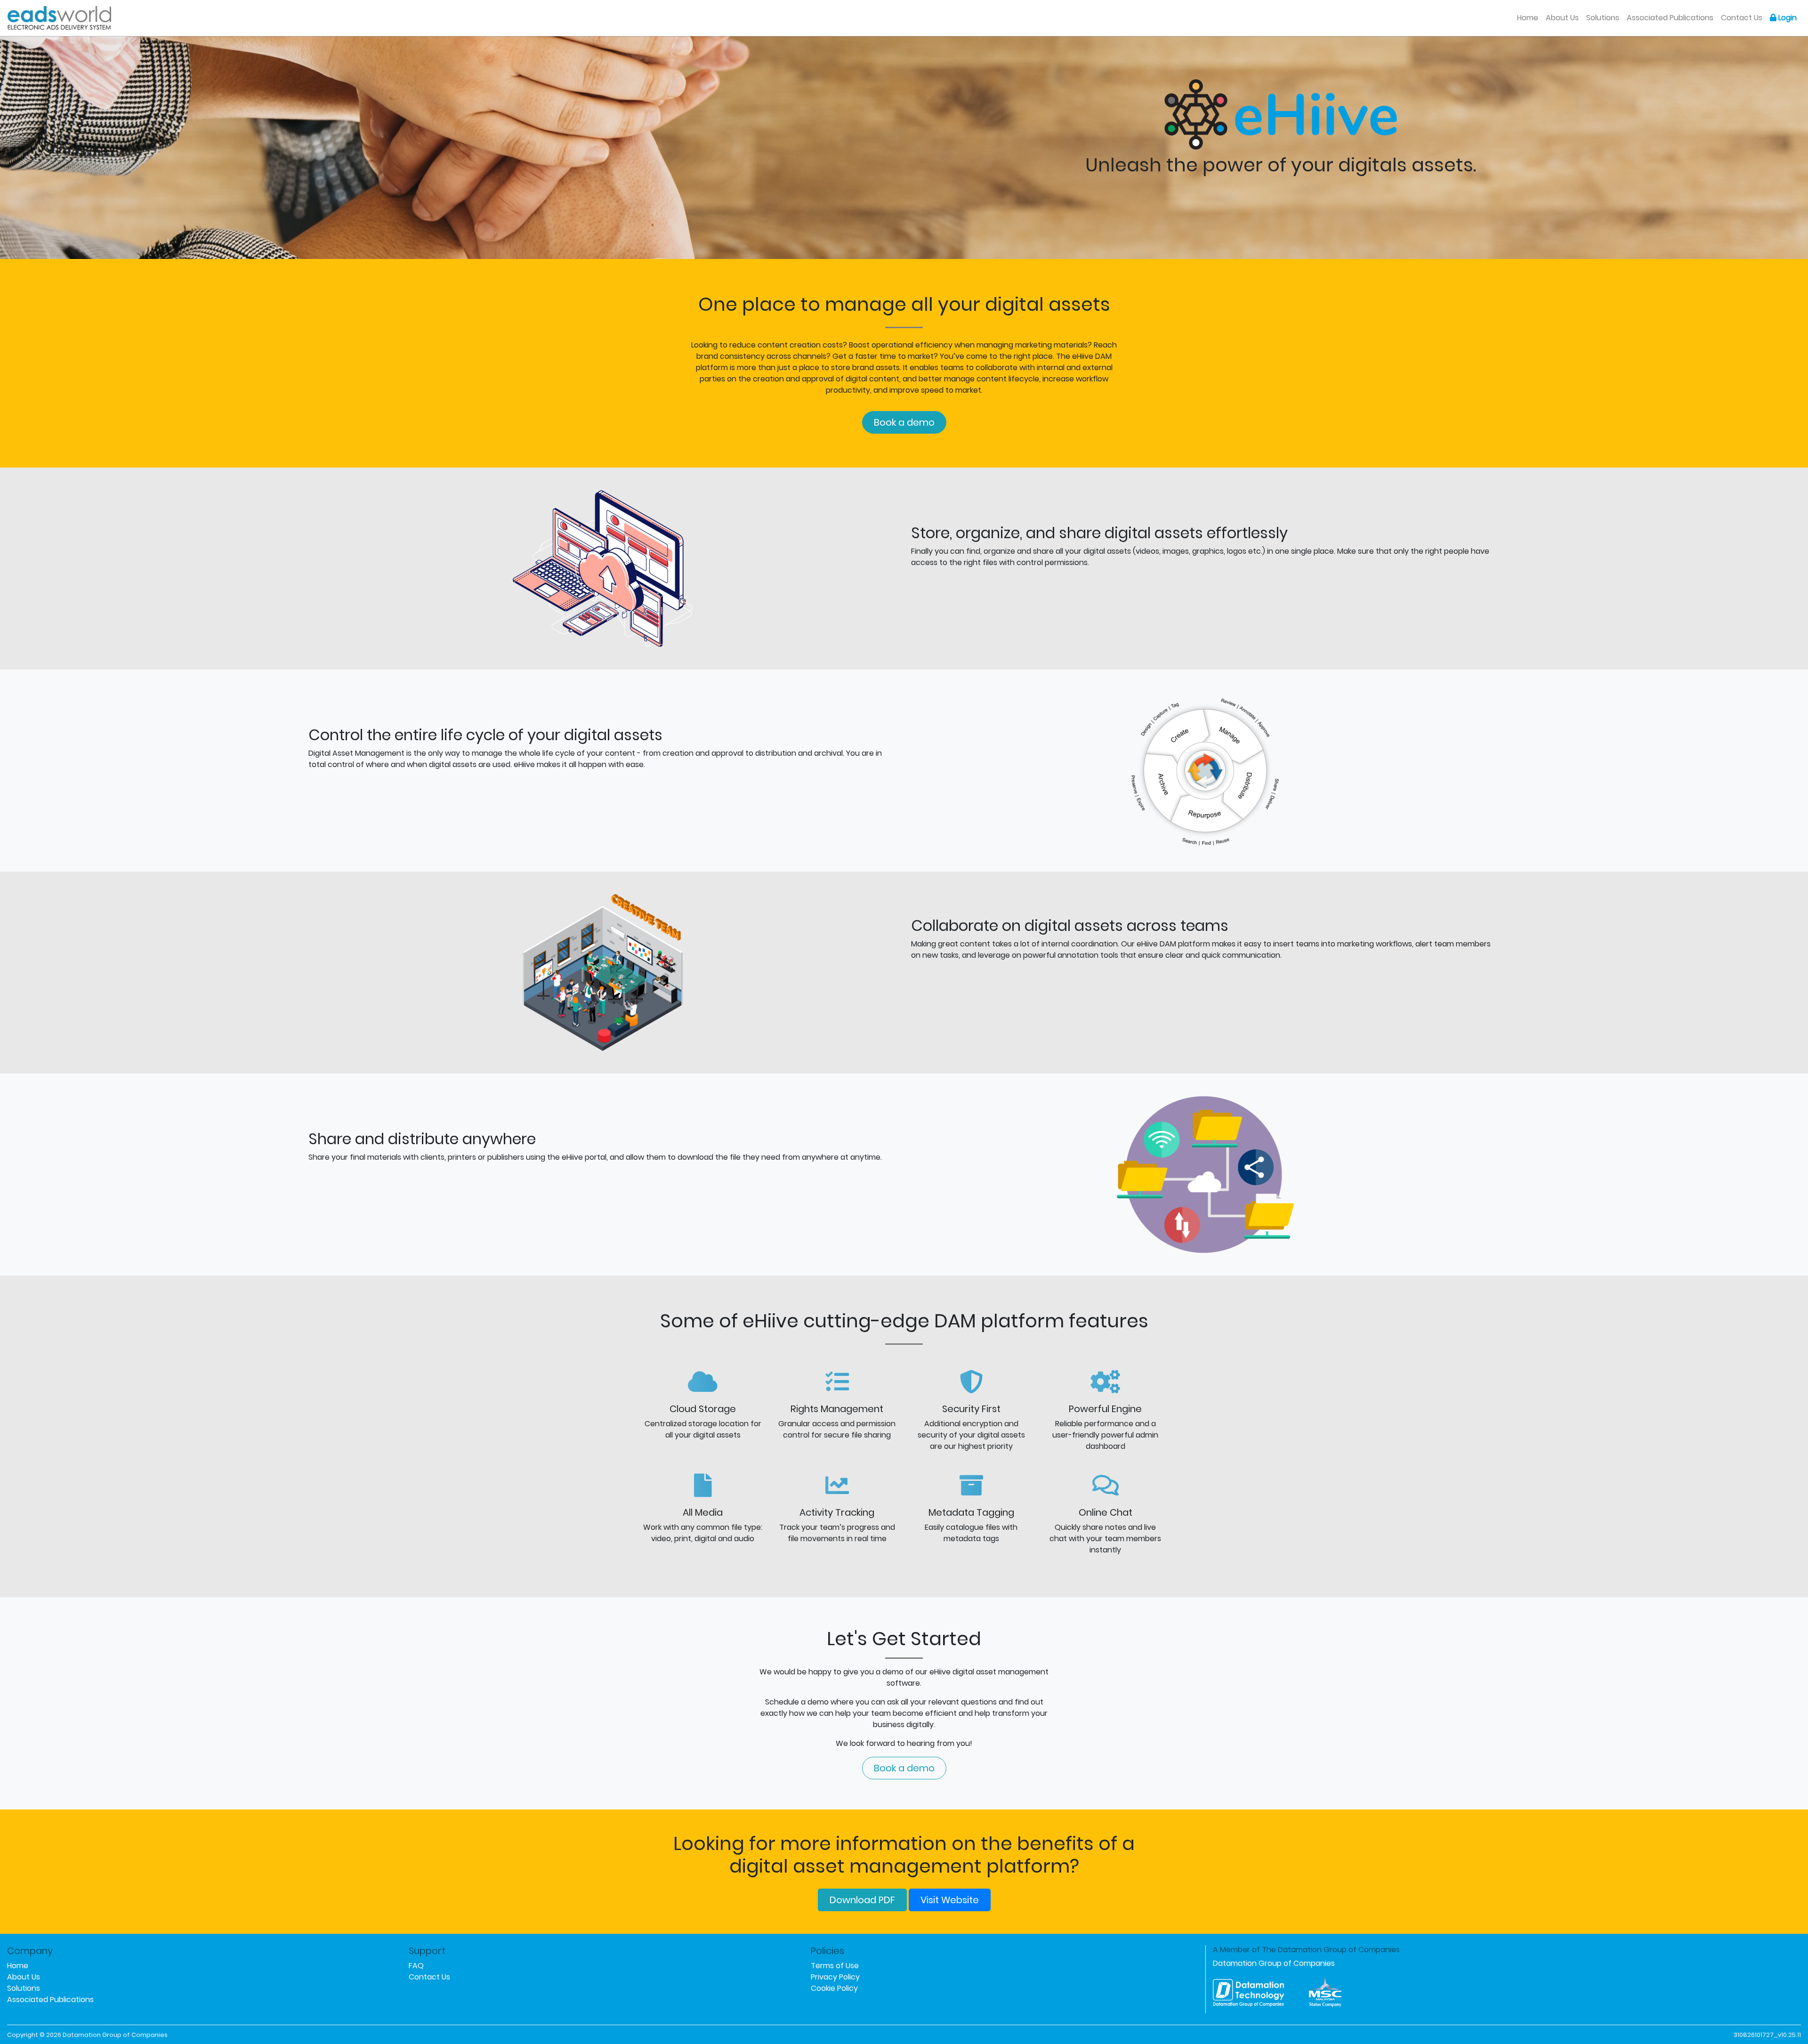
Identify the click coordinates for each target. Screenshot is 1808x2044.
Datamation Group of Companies (1274, 1963)
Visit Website (950, 1900)
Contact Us (1742, 18)
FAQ (416, 1966)
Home (1530, 17)
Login (1787, 18)
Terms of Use (835, 1966)
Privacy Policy (835, 1977)
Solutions (1603, 18)
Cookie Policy (834, 1988)
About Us (1562, 18)
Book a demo (904, 422)
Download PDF (862, 1900)
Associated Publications (1670, 18)
